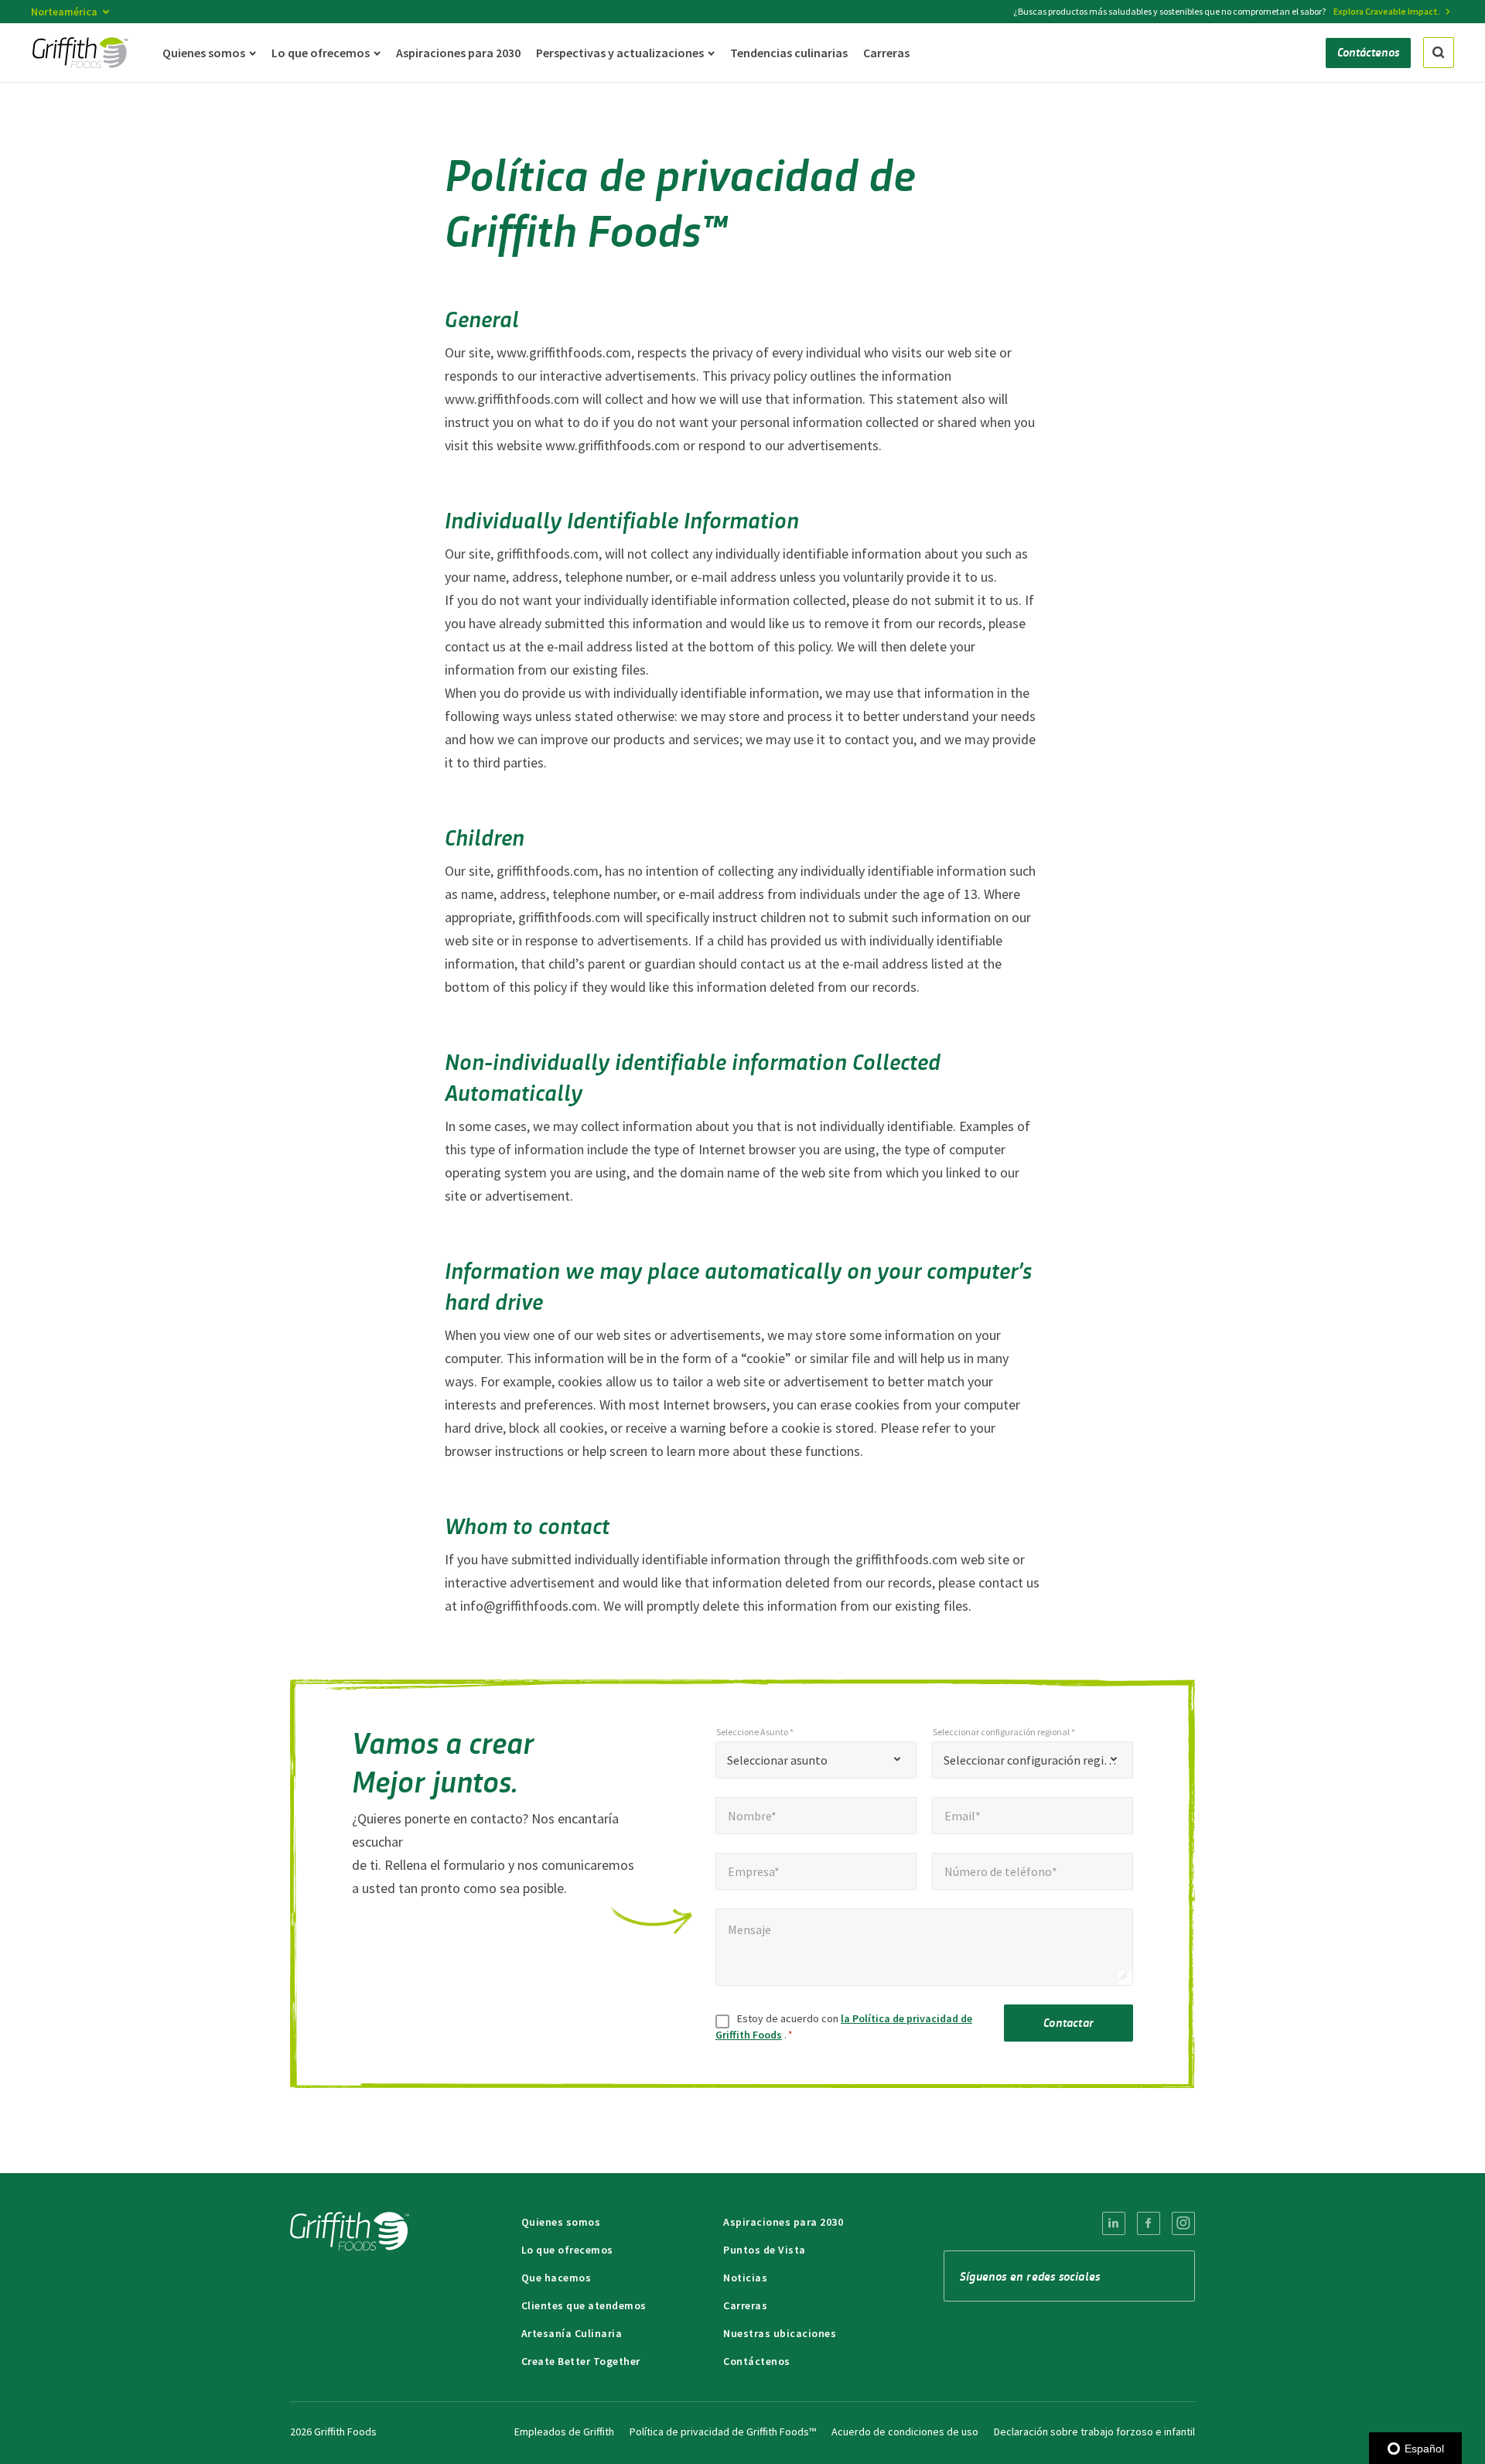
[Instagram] (1183, 2223)
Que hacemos (556, 2278)
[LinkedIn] (1114, 2223)
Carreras (745, 2305)
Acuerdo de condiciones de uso (905, 2432)
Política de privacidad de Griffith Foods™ (723, 2432)
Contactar (1069, 2022)
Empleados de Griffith (564, 2432)
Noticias (745, 2278)
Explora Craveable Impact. (1387, 11)
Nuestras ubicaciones (780, 2333)
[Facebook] (1149, 2223)
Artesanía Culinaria (572, 2333)
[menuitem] (1114, 2223)
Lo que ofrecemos (567, 2250)
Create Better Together (581, 2361)
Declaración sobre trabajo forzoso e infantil (1094, 2432)
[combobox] (816, 1760)
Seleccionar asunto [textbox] (777, 1760)
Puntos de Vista (765, 2250)
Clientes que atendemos (584, 2305)
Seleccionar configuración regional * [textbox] (1033, 1760)
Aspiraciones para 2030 (783, 2222)
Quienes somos (561, 2222)
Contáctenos (757, 2361)
